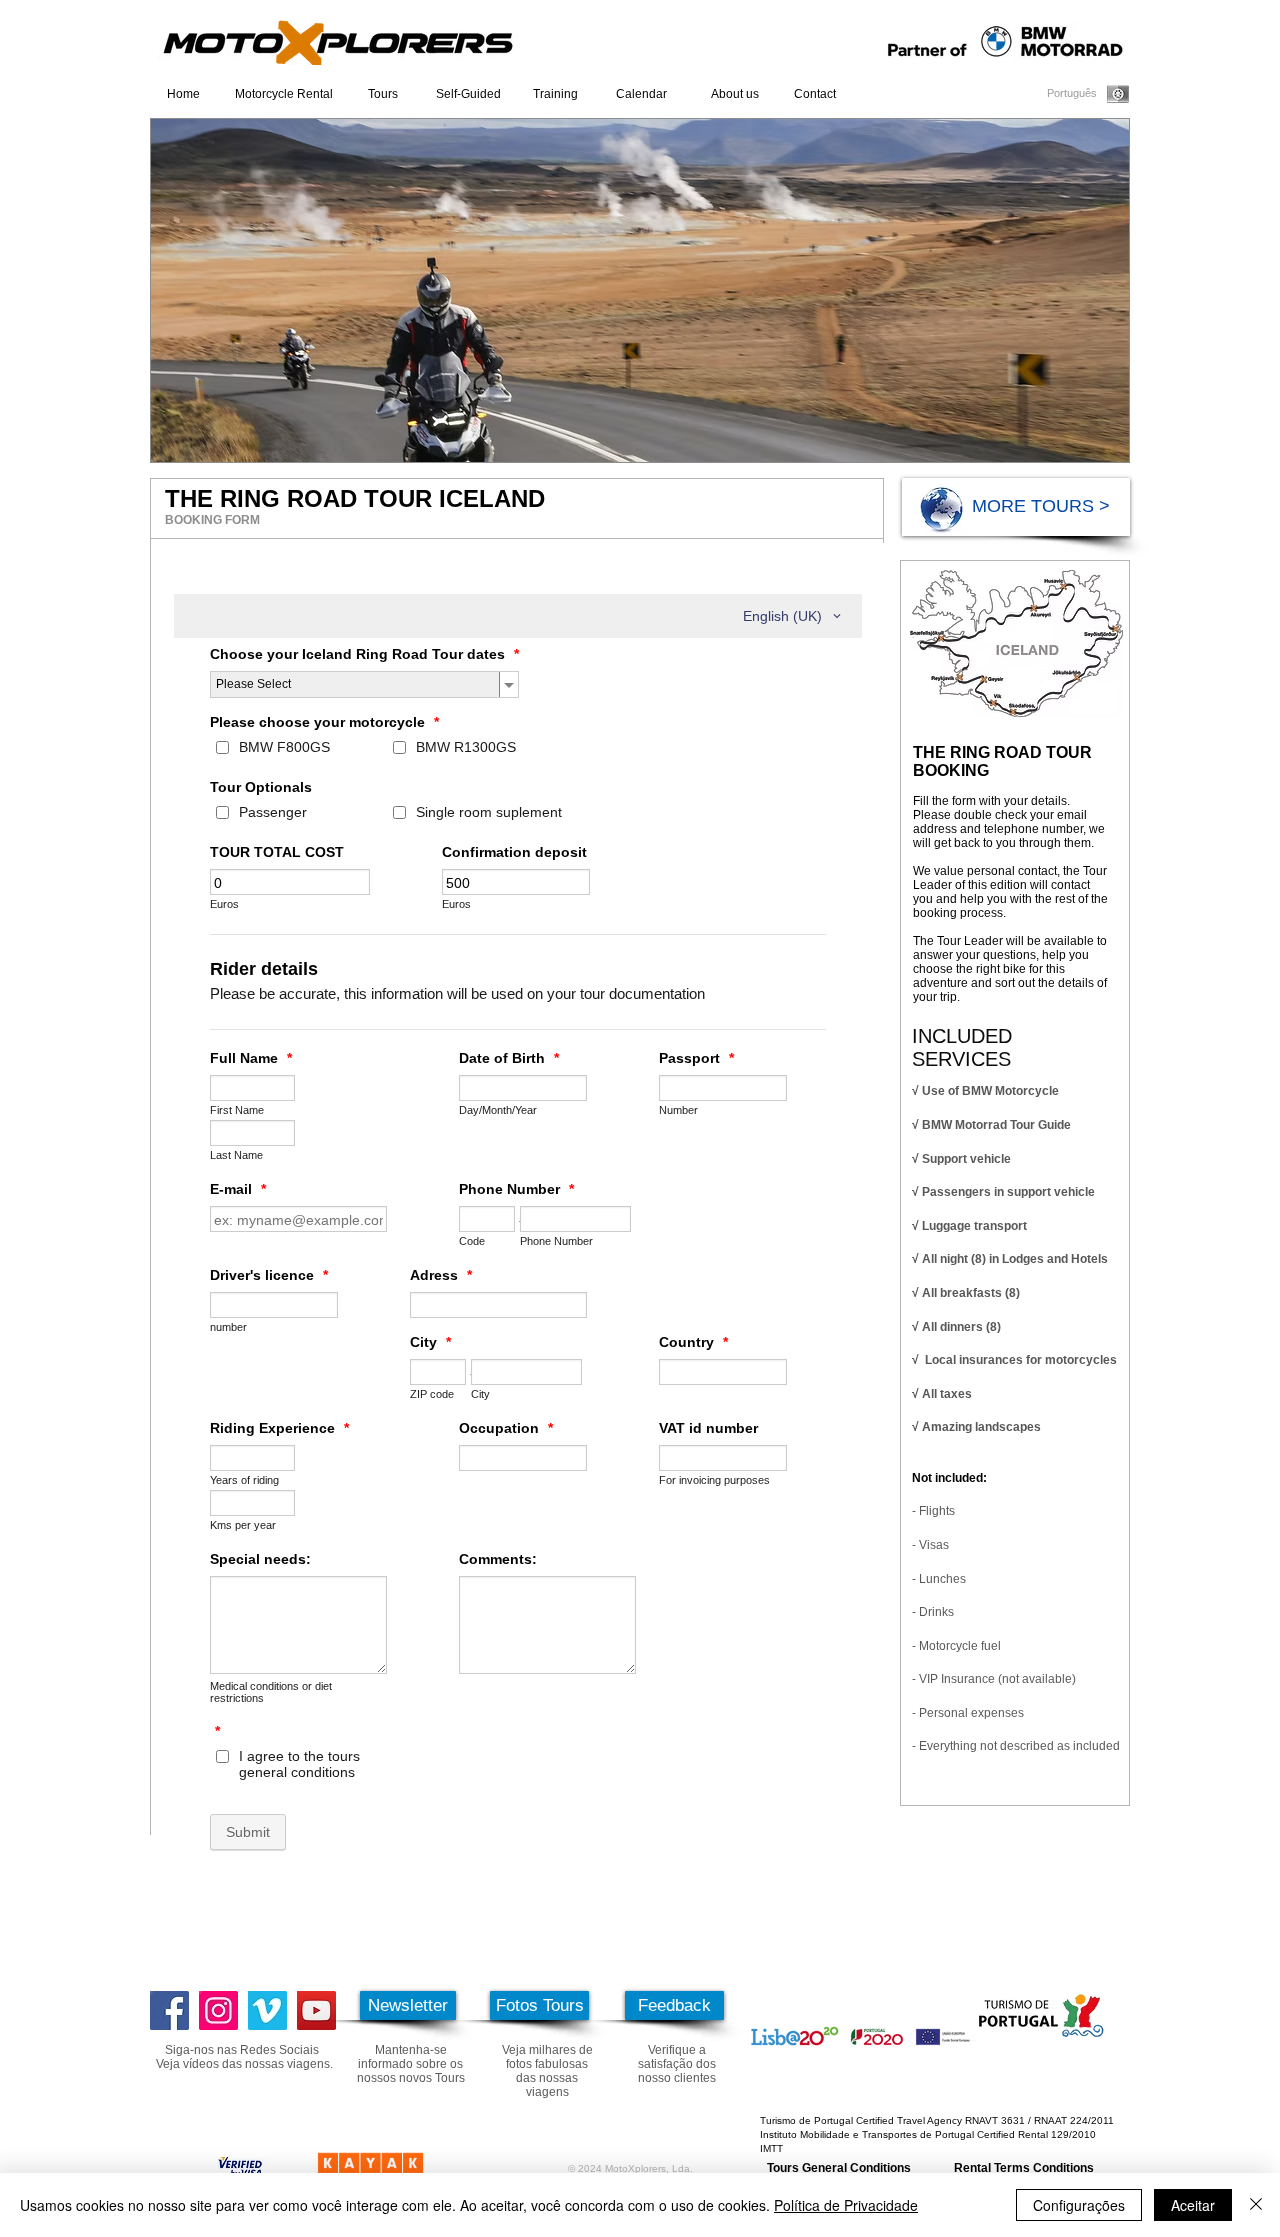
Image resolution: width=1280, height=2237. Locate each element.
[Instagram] (218, 2010)
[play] (1087, 444)
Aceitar (1193, 2205)
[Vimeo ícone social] (267, 2010)
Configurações (1079, 2205)
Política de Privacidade (846, 2205)
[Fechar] (1256, 2205)
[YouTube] (316, 2010)
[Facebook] (169, 2010)
